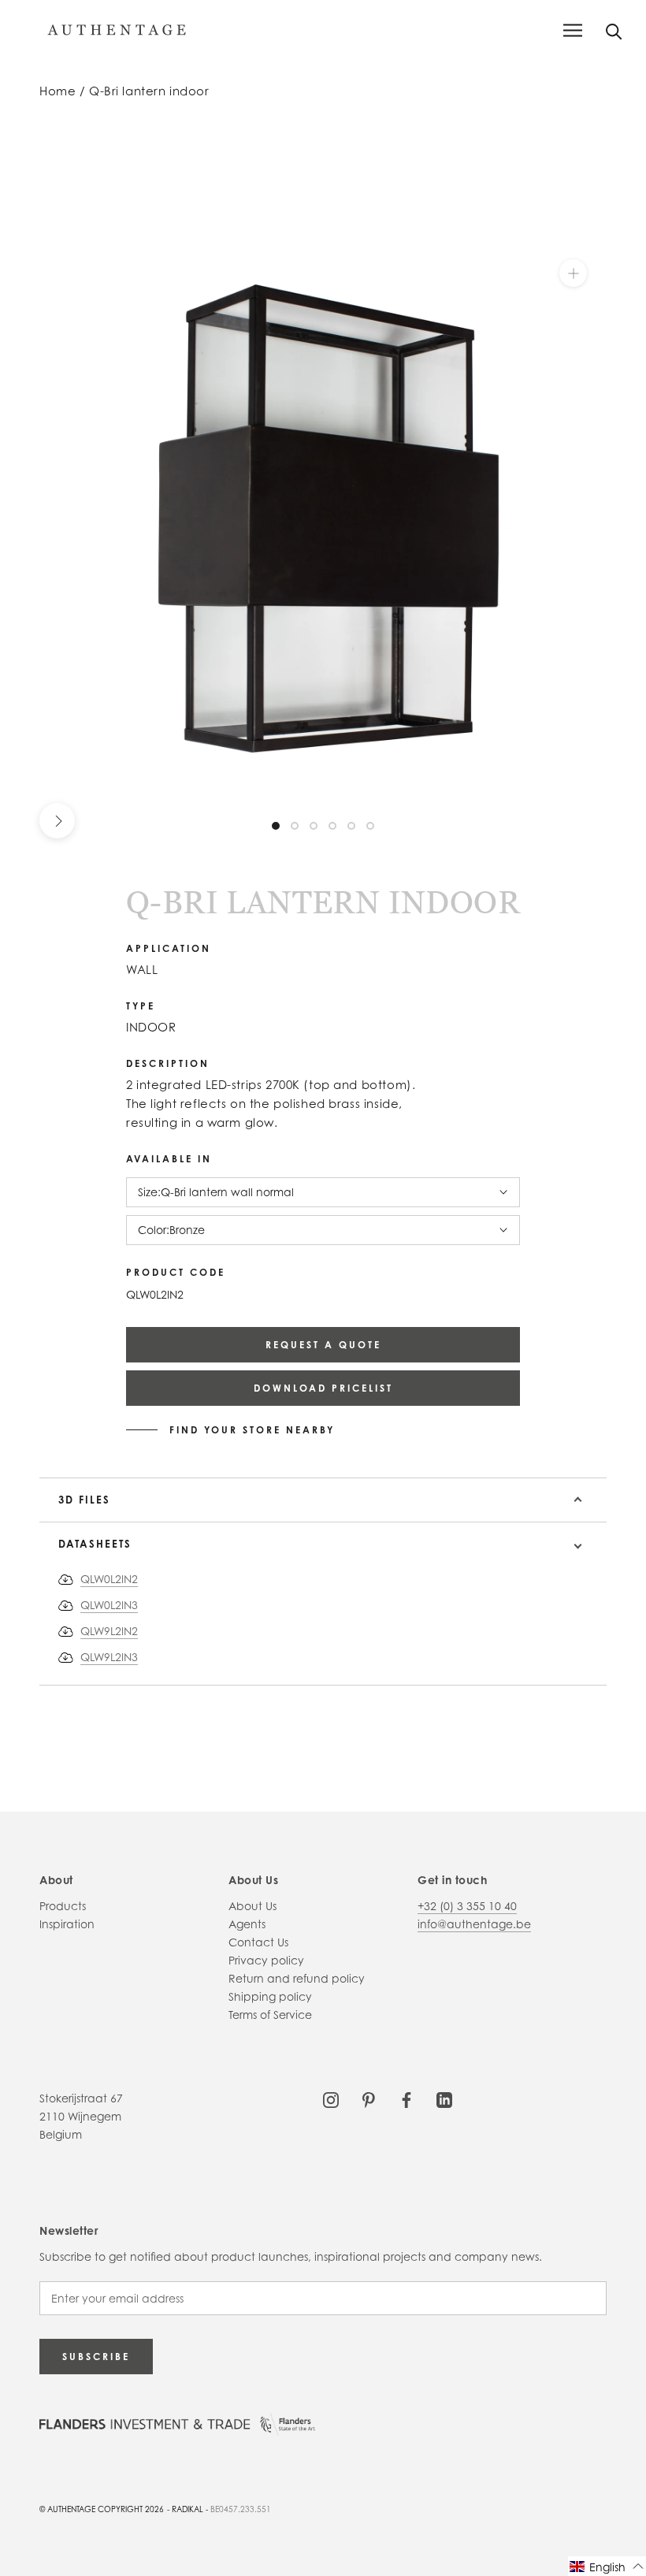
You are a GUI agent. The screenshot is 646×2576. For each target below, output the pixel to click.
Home (58, 91)
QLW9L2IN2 (109, 1631)
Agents (247, 1924)
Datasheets (95, 1544)
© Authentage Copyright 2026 (102, 2509)
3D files (84, 1500)
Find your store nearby (252, 1430)
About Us (252, 1906)
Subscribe (96, 2357)
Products (63, 1906)
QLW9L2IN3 (109, 1657)
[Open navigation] (573, 30)
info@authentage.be (474, 1924)
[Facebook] (407, 2098)
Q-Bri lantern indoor (149, 91)
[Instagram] (331, 2098)
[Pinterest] (369, 2098)
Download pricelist (323, 1388)
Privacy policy (266, 1960)
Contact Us (258, 1942)
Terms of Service (270, 2015)
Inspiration (67, 1924)
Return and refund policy (297, 1978)
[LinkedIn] (444, 2098)
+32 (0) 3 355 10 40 (467, 1906)
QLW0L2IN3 (109, 1605)
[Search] (614, 30)
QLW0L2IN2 (109, 1579)
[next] (57, 821)
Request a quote (323, 1345)
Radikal (187, 2509)
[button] (607, 2566)
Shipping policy (270, 1996)
